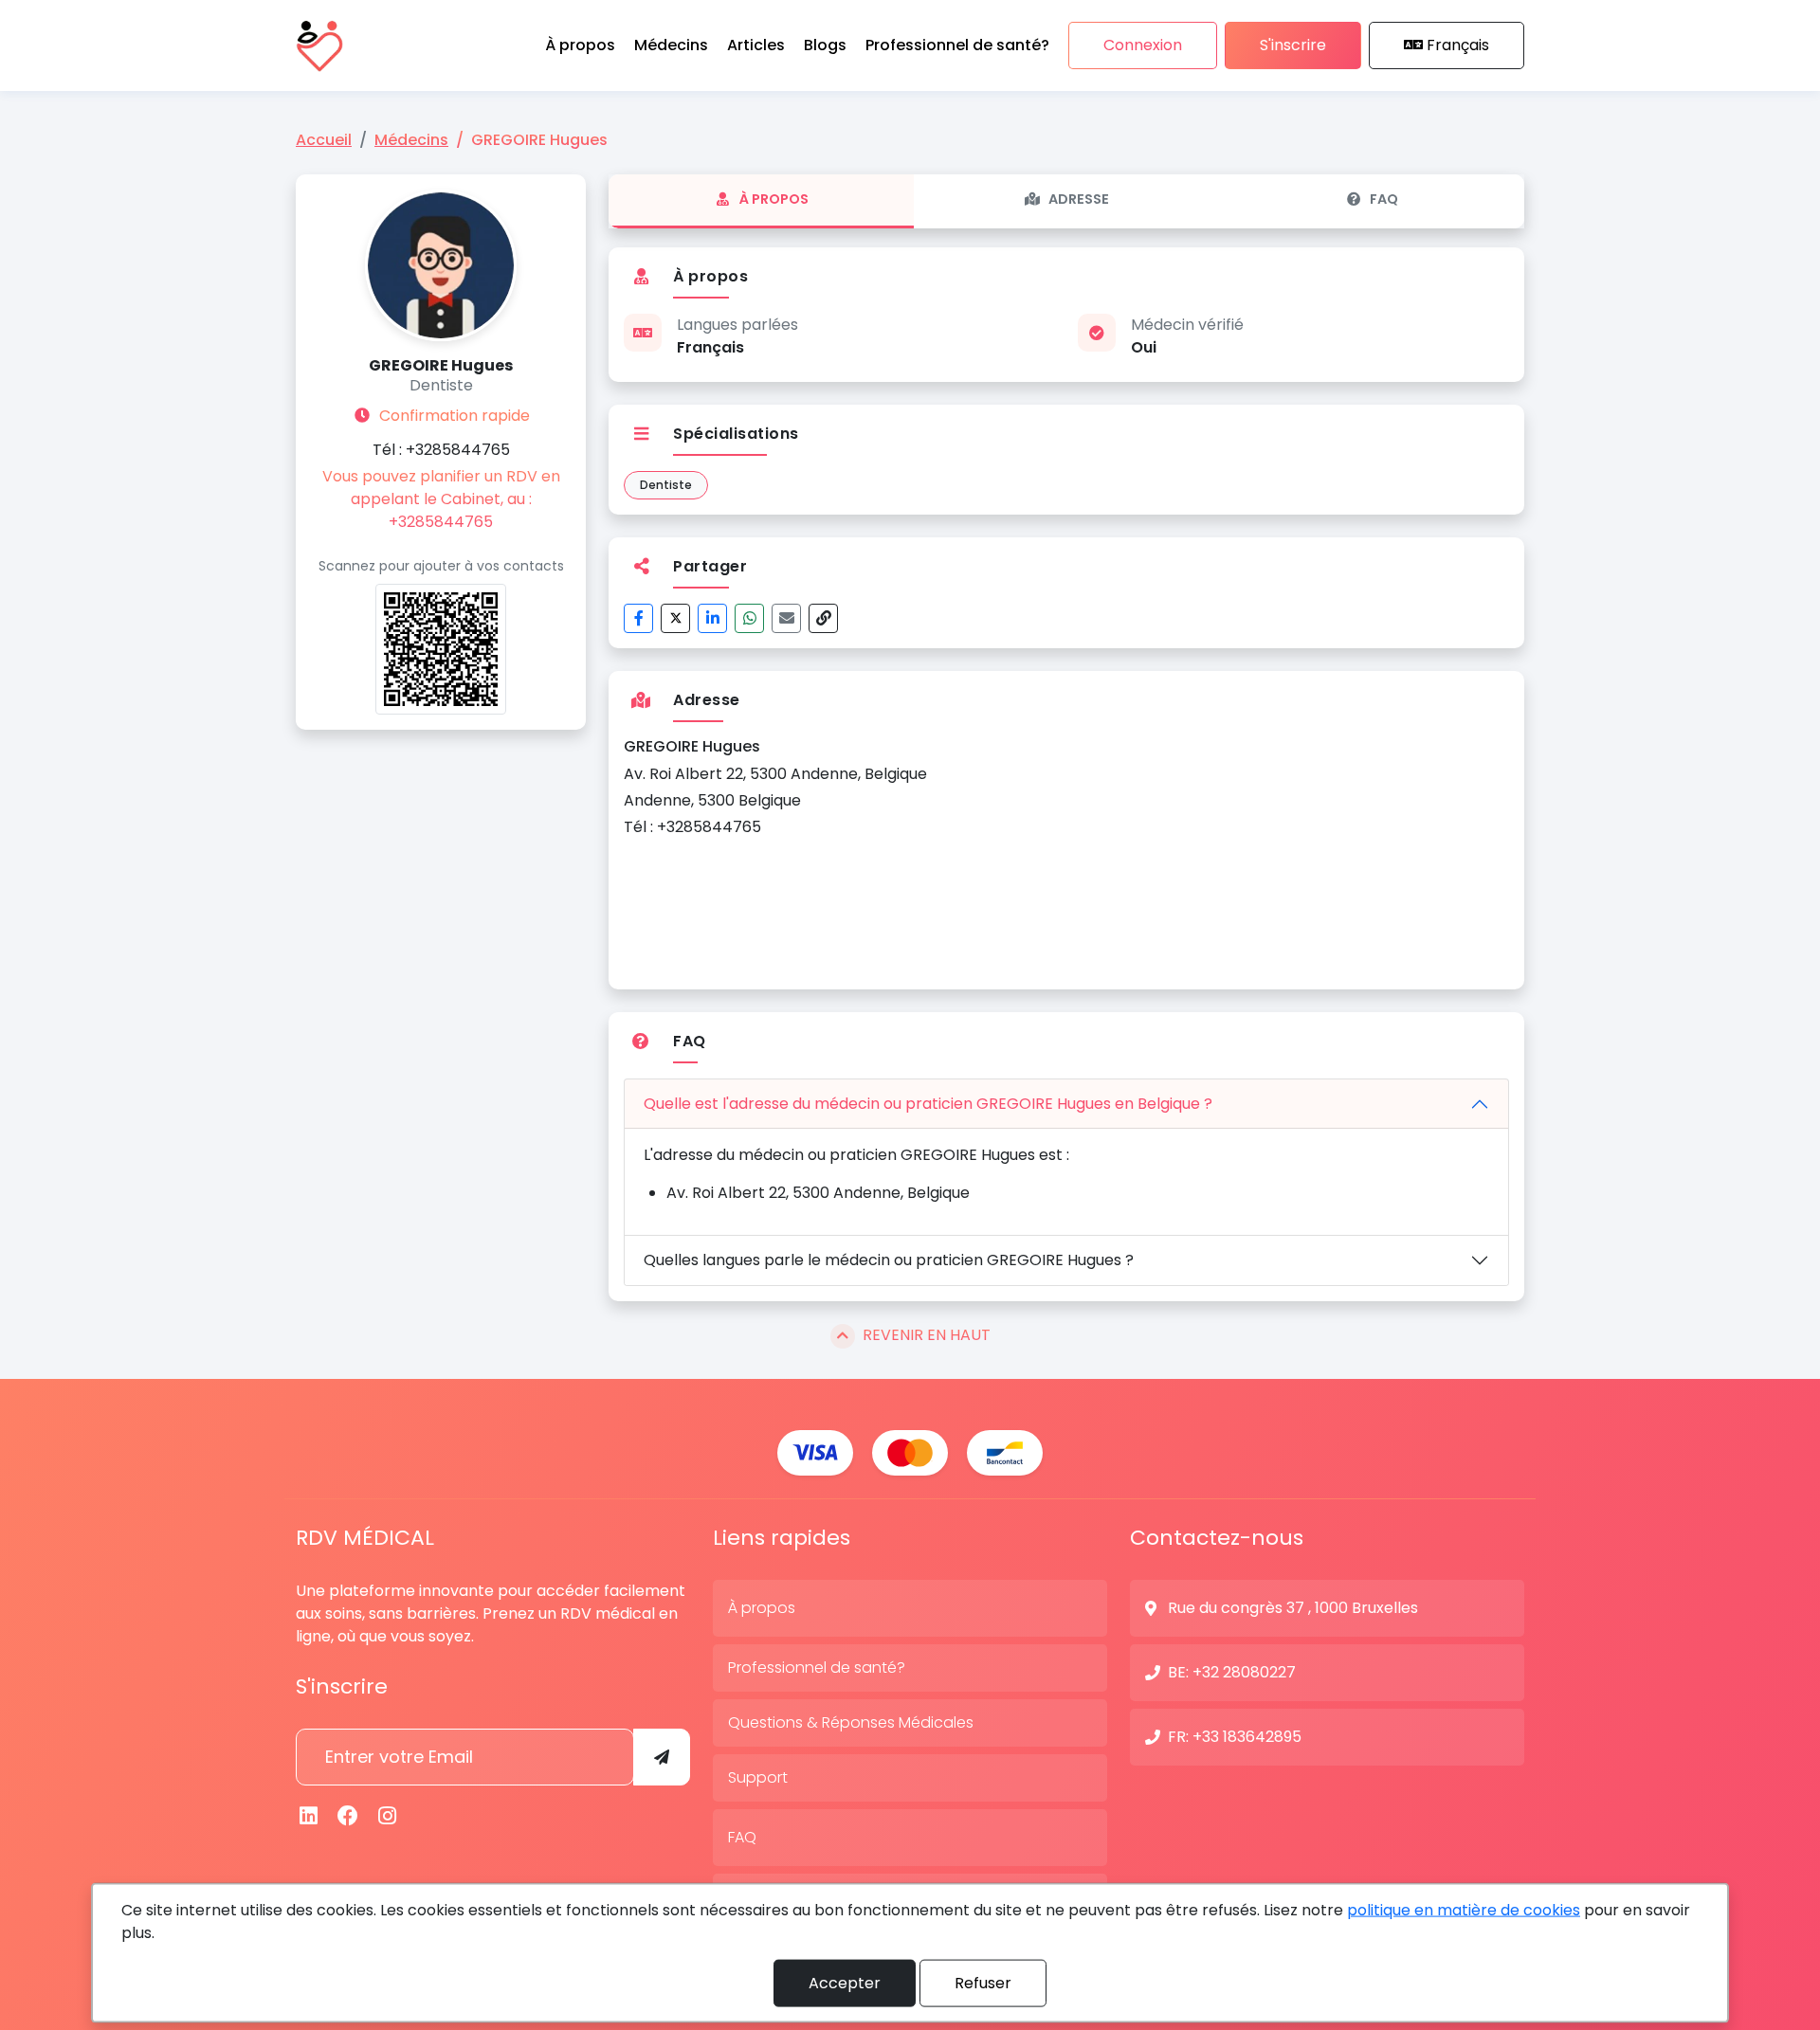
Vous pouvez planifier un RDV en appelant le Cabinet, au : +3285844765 (441, 499)
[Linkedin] (309, 1816)
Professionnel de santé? (817, 1667)
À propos (774, 199)
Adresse (1079, 199)
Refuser (983, 1983)
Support (758, 1777)
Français (1458, 45)
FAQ (1384, 199)
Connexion (1143, 45)
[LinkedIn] (712, 618)
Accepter (845, 1983)
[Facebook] (638, 618)
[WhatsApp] (749, 618)
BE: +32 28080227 (1232, 1672)
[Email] (786, 618)
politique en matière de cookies (1464, 1910)
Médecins (411, 140)
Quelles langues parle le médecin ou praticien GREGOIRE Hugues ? (889, 1260)
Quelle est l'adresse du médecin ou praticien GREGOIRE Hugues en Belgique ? (928, 1104)
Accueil (324, 140)
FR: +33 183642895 (1235, 1737)
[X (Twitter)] (675, 618)
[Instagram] (388, 1816)
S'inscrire (1293, 45)
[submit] (662, 1757)
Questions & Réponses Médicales (851, 1722)
